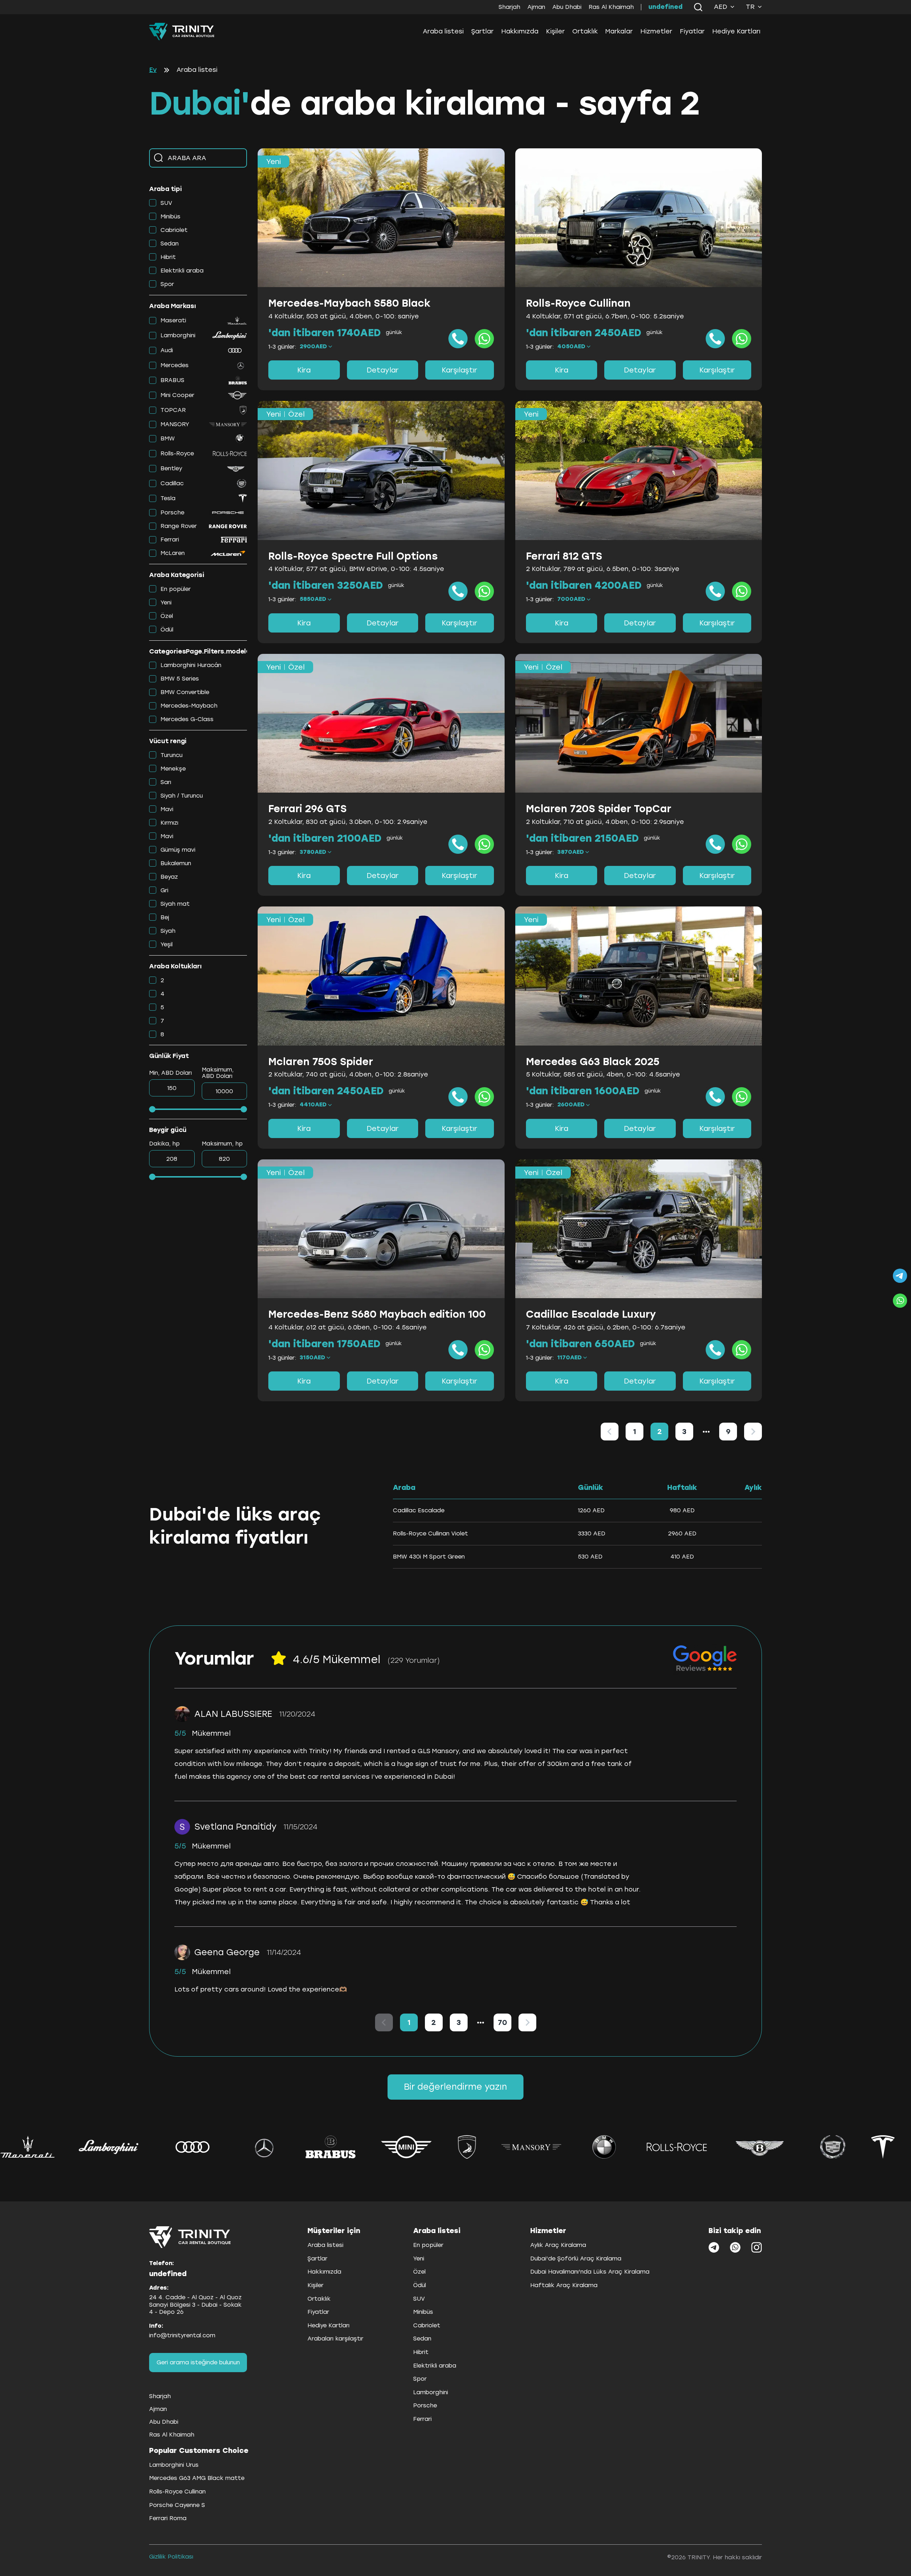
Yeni (166, 602)
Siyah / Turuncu (182, 796)
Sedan (170, 244)
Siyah (168, 931)
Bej (165, 917)
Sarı (166, 782)
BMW (168, 438)
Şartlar (482, 31)
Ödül (167, 630)
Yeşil (167, 944)
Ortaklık (585, 31)
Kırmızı (169, 823)
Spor (167, 284)
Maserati (173, 320)
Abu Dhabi (567, 7)
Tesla (168, 498)
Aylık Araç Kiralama (558, 2245)
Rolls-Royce (177, 453)
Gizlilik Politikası (171, 2557)
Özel (167, 616)
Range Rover (179, 526)
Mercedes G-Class (187, 719)
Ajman (536, 7)
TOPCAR (173, 410)
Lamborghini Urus (174, 2465)
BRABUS (172, 380)
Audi (167, 350)
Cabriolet (174, 230)
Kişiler (555, 31)
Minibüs (170, 216)
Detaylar (383, 370)
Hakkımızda (520, 31)
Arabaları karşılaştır (335, 2339)
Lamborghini (178, 335)
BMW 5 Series (180, 679)
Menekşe (173, 769)
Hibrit (168, 257)
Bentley (171, 468)
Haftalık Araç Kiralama (564, 2285)
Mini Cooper (177, 395)
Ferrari (170, 539)
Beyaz (169, 877)
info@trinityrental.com (182, 2335)
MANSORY (175, 424)
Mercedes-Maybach (189, 706)
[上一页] (610, 1432)
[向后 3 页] (706, 1432)
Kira (304, 370)
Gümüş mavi (178, 850)
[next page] (706, 1432)
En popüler (176, 589)
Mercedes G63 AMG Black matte (197, 2478)
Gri (164, 890)
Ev (153, 70)
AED (721, 7)
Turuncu (172, 755)
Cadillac (172, 483)
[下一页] (753, 1432)
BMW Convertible (185, 692)
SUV (166, 203)
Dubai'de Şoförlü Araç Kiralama (576, 2258)
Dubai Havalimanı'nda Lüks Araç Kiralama (590, 2272)
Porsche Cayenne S (177, 2505)
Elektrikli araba (182, 271)
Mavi (167, 809)
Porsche (172, 512)
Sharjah (509, 7)
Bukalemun (176, 863)
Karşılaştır (459, 370)
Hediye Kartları (736, 31)
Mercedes (175, 365)
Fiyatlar (692, 31)
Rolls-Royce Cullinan (177, 2492)
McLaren (173, 553)
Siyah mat (175, 904)
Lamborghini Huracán (191, 665)
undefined (665, 7)
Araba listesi (443, 31)
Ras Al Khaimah (611, 7)
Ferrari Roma (168, 2518)
